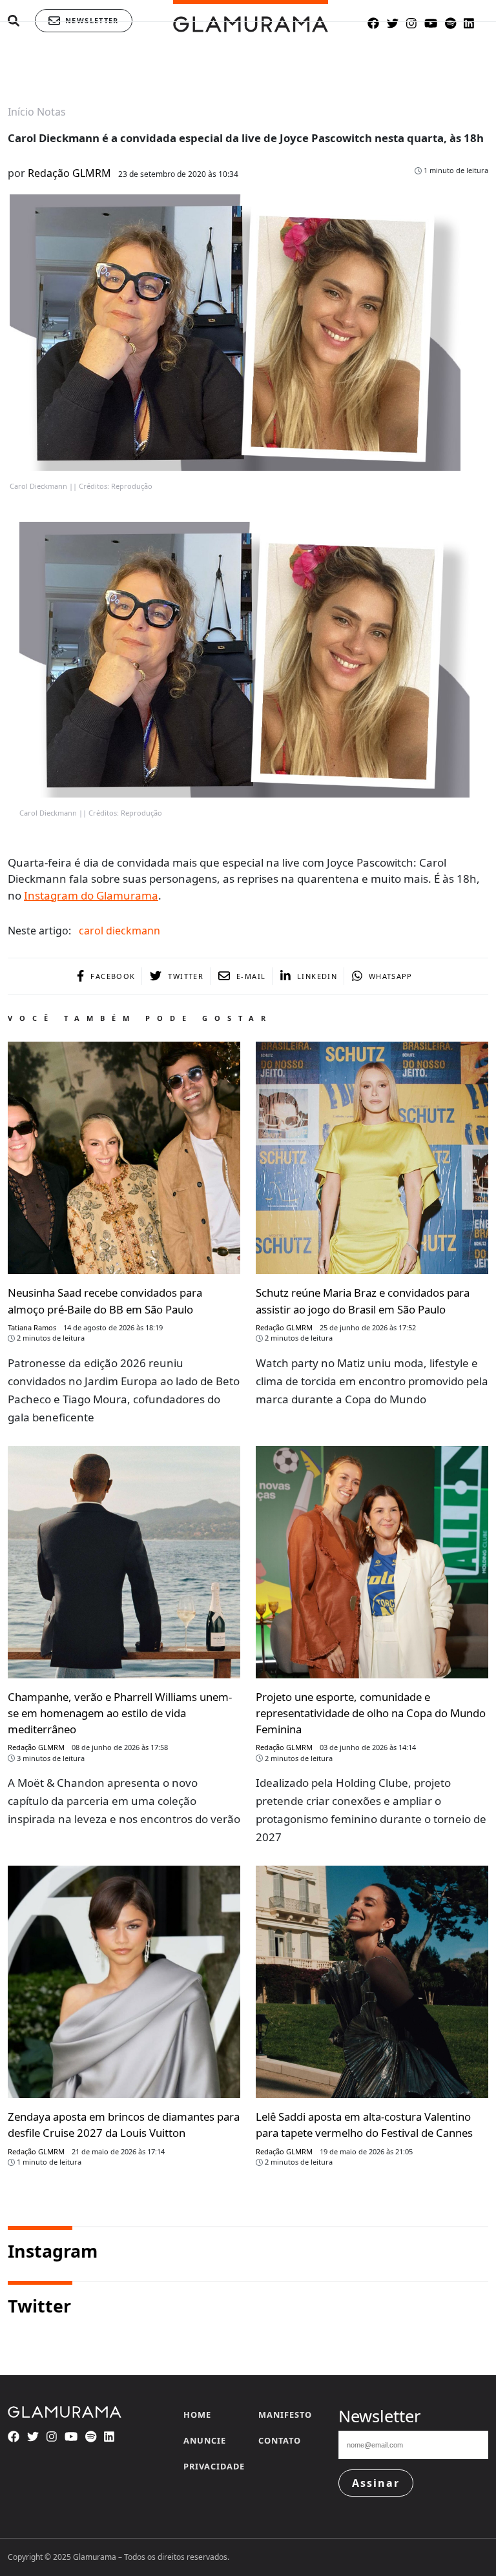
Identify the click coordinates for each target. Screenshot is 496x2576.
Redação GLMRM (69, 173)
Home (197, 2415)
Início (21, 112)
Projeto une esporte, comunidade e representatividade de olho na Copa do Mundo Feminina (371, 1713)
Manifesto (285, 2415)
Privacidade (214, 2466)
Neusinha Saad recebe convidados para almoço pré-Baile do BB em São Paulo (105, 1301)
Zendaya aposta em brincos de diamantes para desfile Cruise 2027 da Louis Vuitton (124, 2125)
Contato (280, 2440)
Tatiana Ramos (32, 1327)
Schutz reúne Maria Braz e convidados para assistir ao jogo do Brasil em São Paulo (363, 1301)
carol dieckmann (119, 931)
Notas (51, 112)
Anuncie (205, 2440)
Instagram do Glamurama (91, 895)
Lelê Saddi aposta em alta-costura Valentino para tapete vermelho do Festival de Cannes (364, 2125)
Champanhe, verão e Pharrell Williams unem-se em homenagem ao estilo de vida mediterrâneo (120, 1713)
